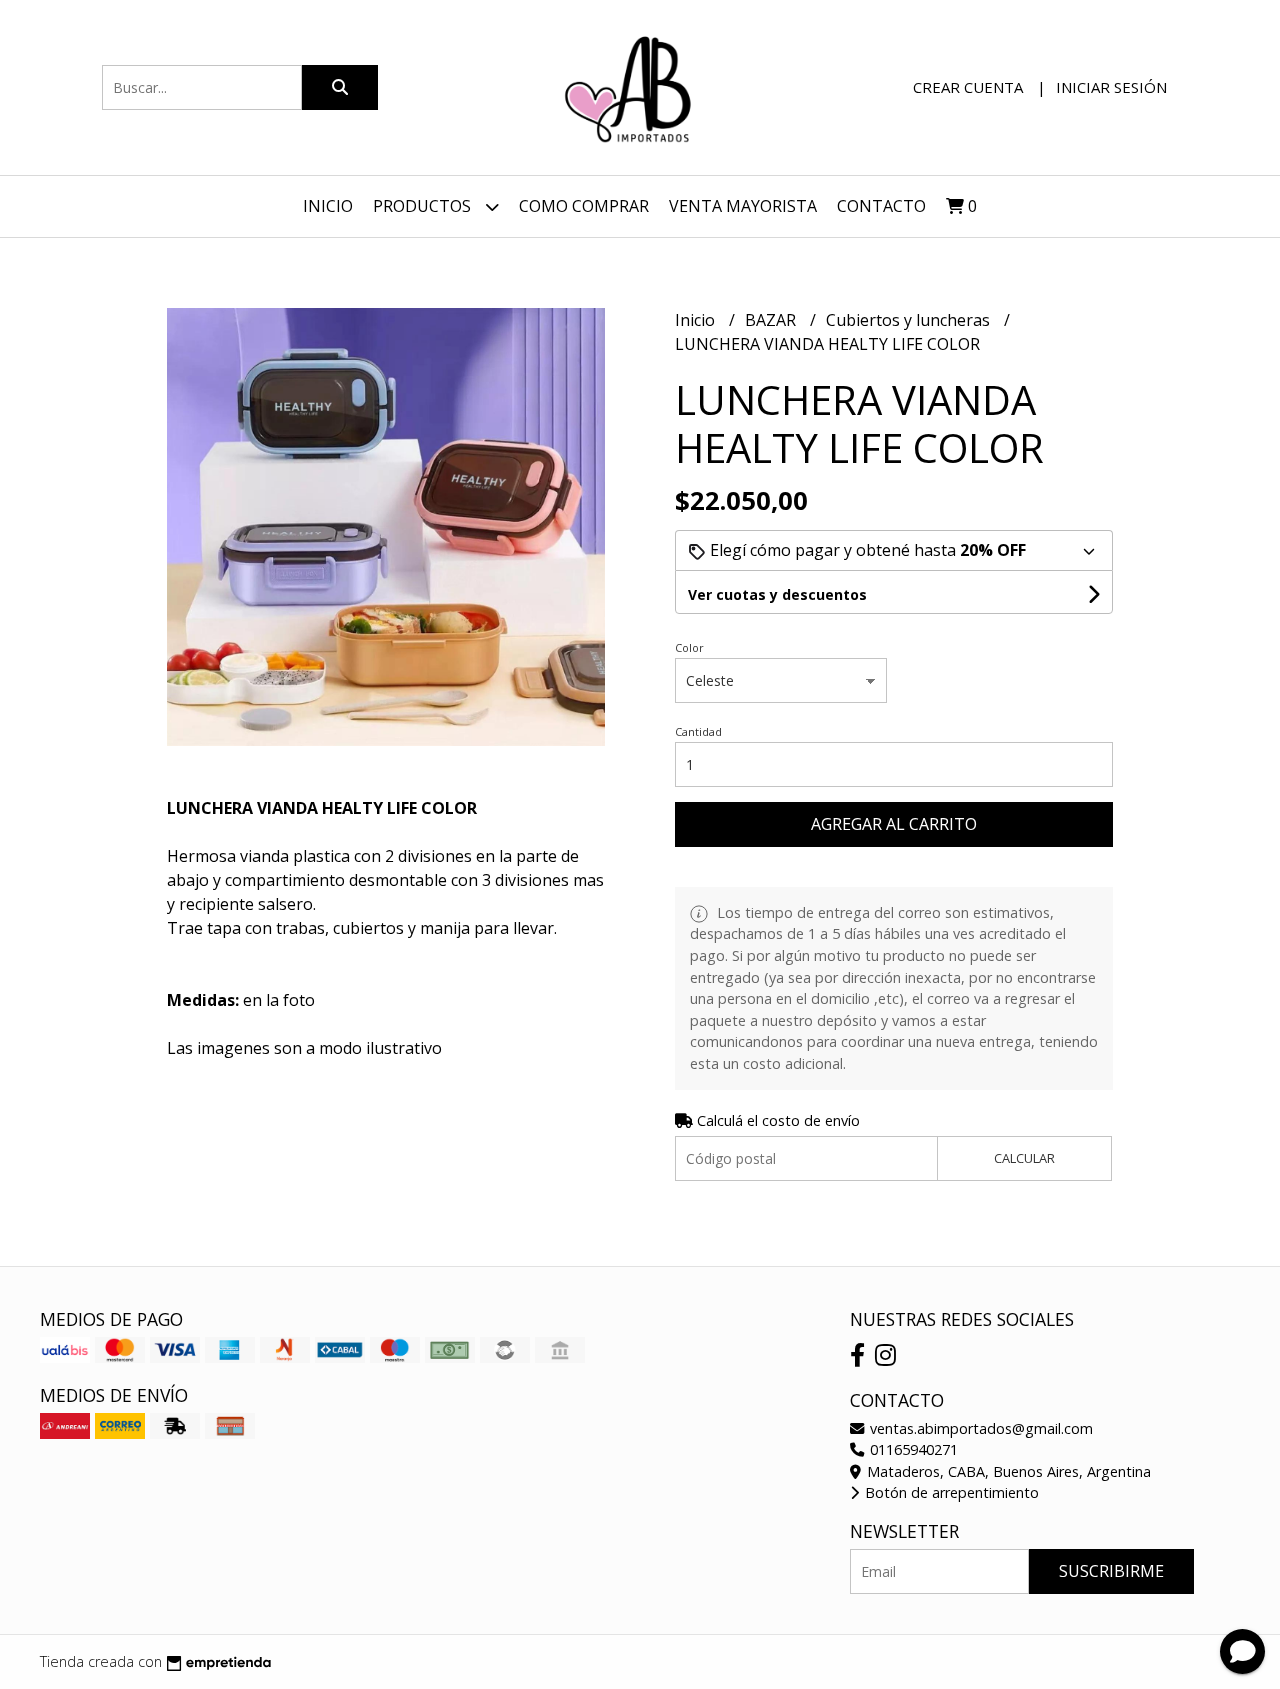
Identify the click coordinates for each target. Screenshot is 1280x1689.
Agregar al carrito (894, 824)
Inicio (328, 206)
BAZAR (772, 320)
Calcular (1024, 1158)
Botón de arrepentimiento (950, 1492)
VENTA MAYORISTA (743, 206)
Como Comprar (584, 206)
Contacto (881, 206)
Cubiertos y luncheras (910, 320)
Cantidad (698, 731)
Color (689, 647)
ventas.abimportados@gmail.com (979, 1428)
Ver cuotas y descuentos (777, 594)
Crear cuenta (968, 87)
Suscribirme (1111, 1571)
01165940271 (912, 1449)
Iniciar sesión (1111, 87)
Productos (424, 206)
